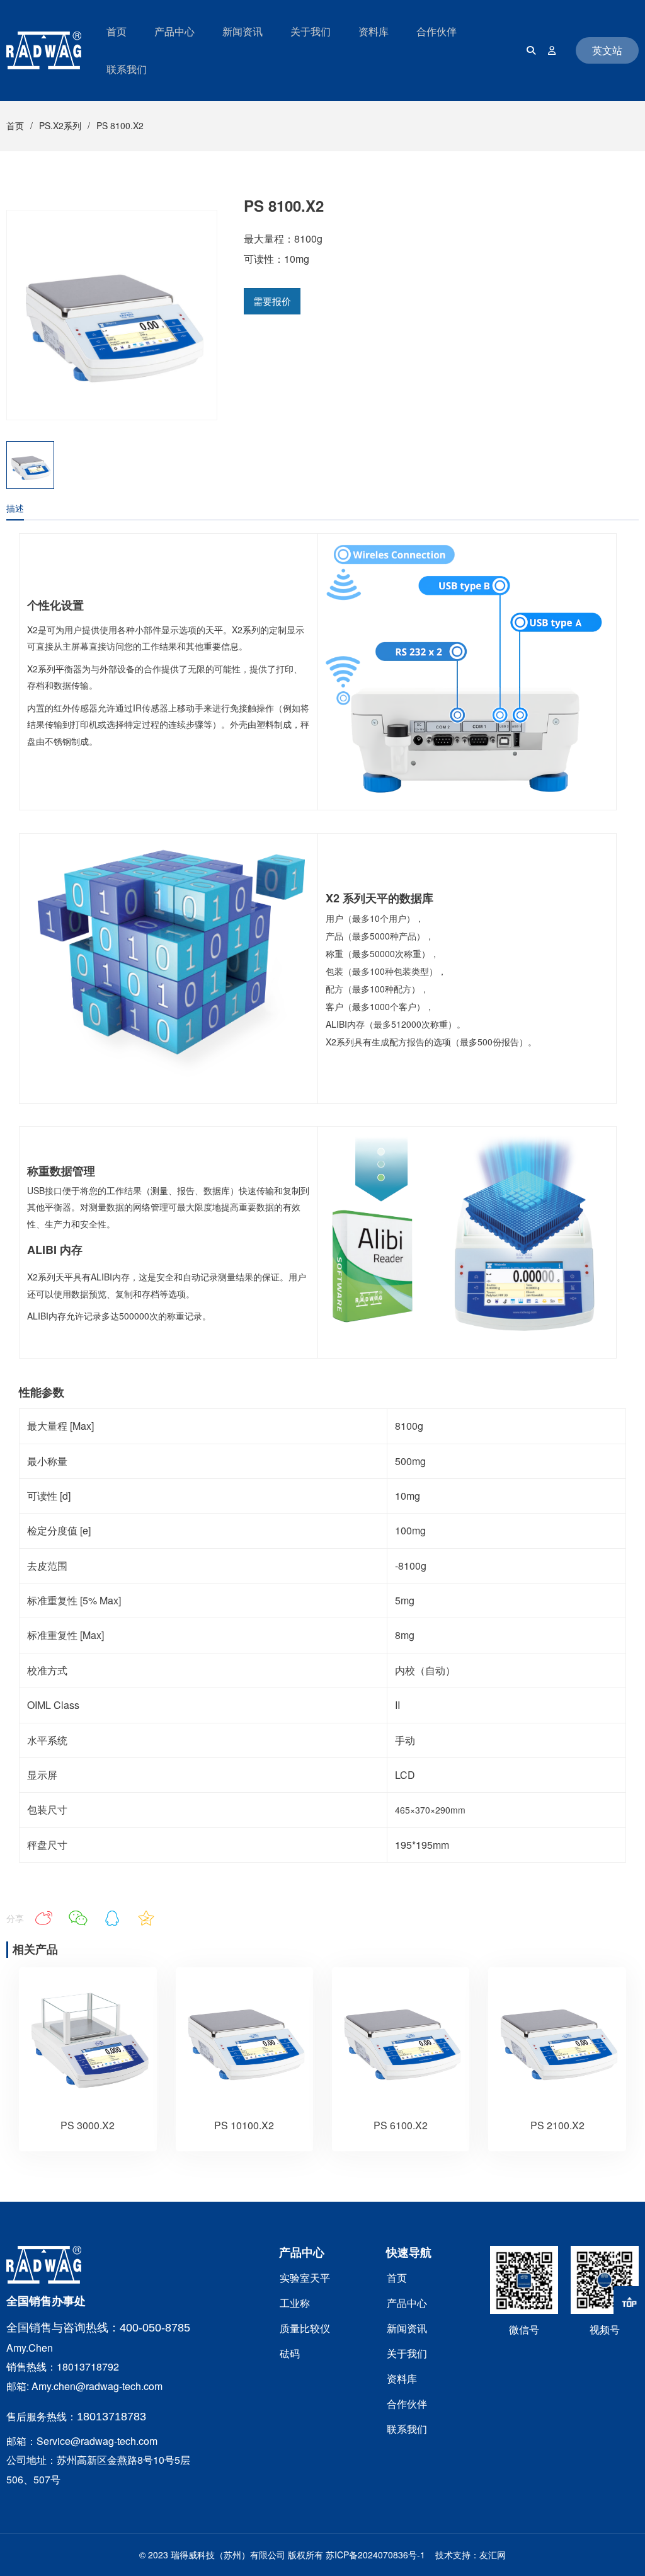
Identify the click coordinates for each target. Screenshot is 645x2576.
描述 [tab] (15, 508)
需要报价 (272, 301)
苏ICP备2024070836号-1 (375, 2555)
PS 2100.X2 (557, 2125)
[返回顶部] (629, 2302)
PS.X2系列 (60, 125)
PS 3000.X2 (88, 2125)
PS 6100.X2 (401, 2125)
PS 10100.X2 (244, 2125)
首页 (15, 125)
